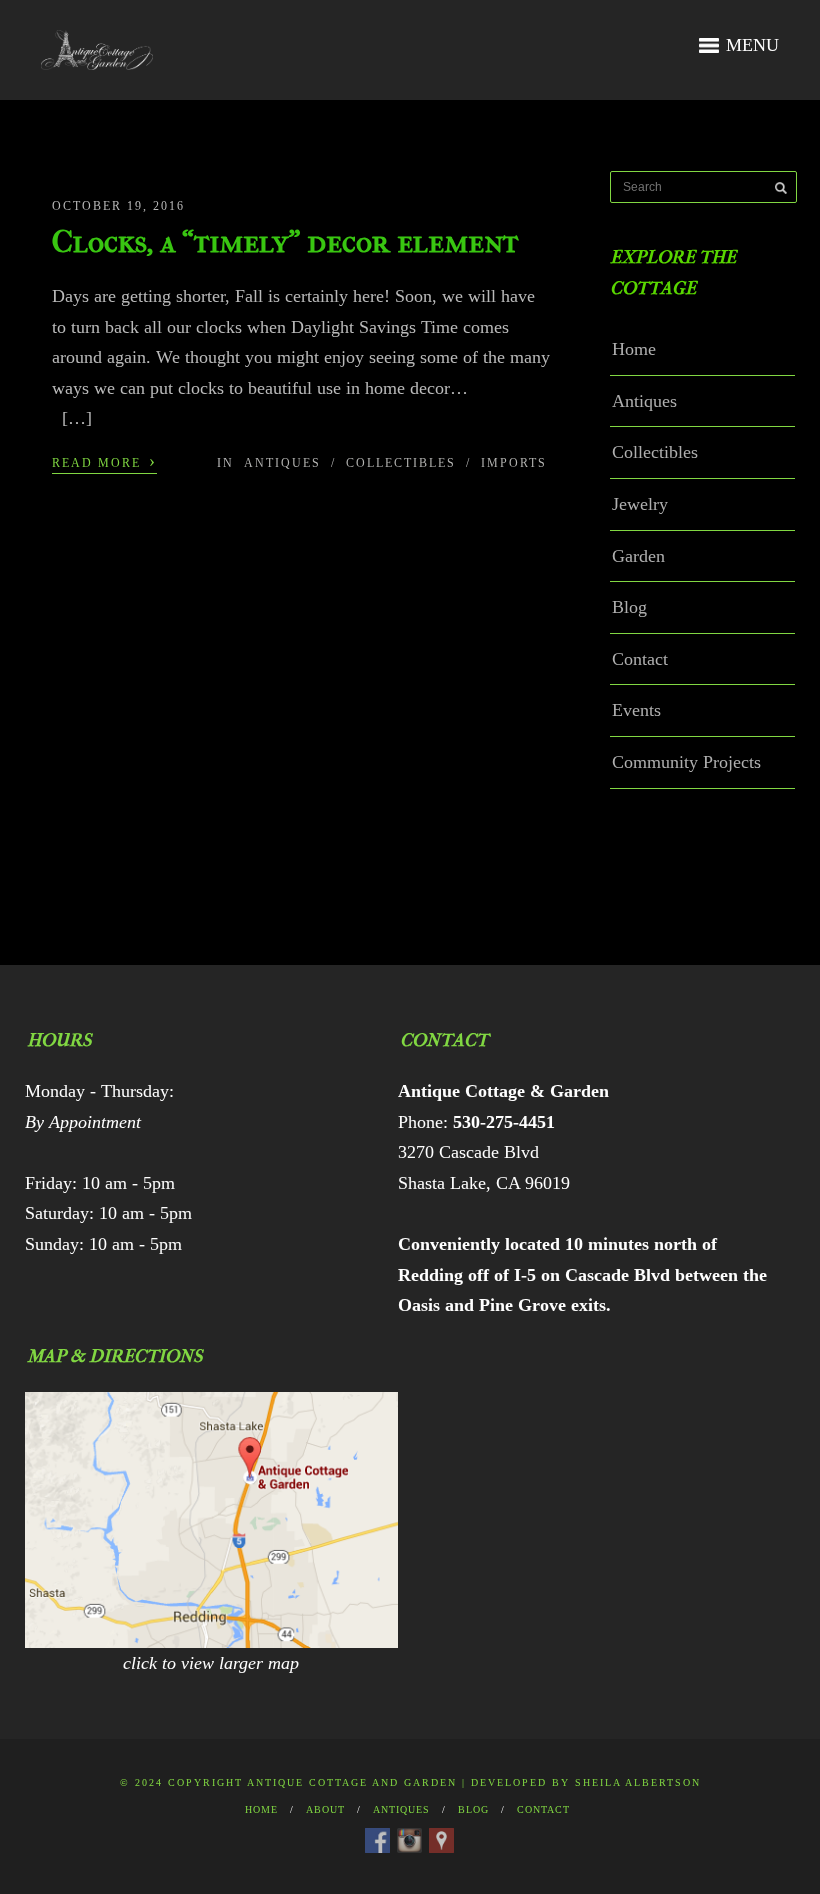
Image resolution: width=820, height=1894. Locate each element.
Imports (514, 463)
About (325, 1809)
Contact (640, 659)
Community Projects (686, 762)
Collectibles (401, 463)
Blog (629, 607)
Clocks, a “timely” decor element (285, 241)
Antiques (282, 463)
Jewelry (640, 504)
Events (636, 710)
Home (634, 349)
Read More (104, 461)
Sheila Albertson (638, 1782)
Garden (638, 556)
